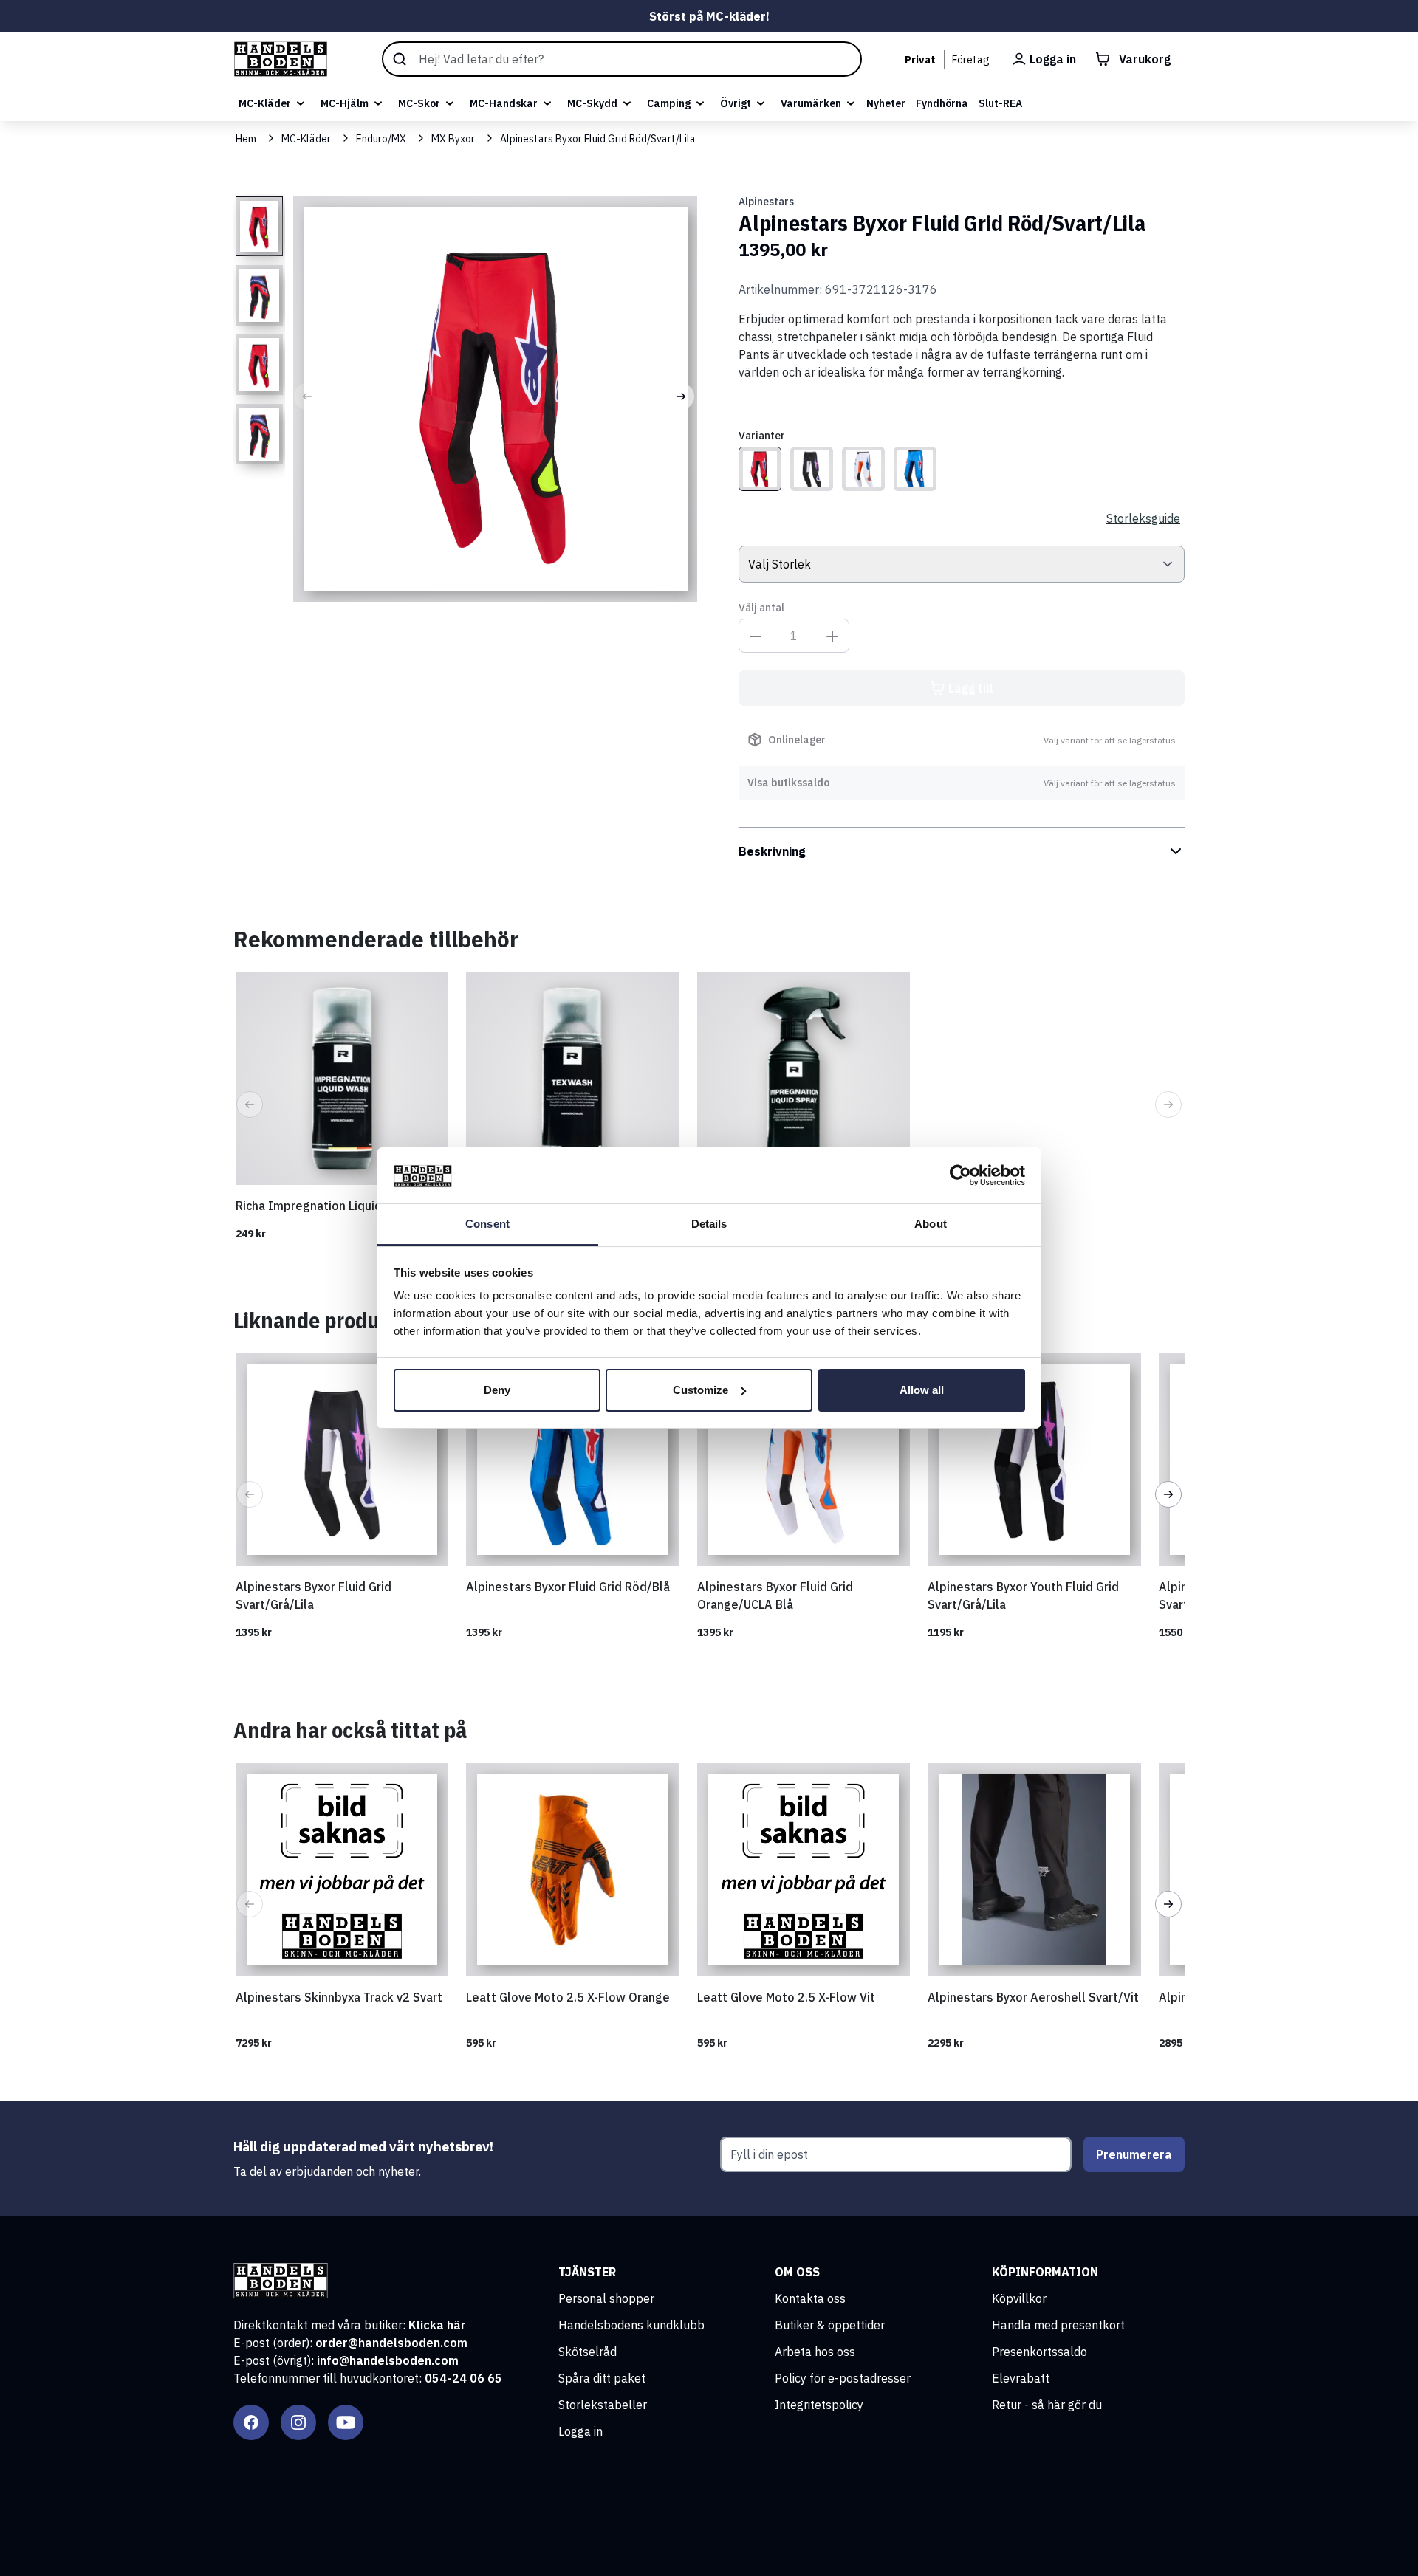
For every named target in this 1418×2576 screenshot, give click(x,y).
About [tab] (931, 1224)
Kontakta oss (810, 2298)
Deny (497, 1390)
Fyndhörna (942, 103)
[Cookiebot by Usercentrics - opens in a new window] (960, 1175)
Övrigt (736, 103)
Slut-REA (1000, 103)
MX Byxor (453, 139)
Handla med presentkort (1058, 2325)
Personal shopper (606, 2298)
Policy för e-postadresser (843, 2378)
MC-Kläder (265, 103)
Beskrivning (772, 851)
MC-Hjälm (345, 103)
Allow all (922, 1390)
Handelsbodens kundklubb (631, 2325)
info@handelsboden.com (388, 2360)
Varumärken (811, 103)
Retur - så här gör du (1047, 2405)
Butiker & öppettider (830, 2325)
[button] (307, 396)
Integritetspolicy (819, 2405)
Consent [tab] (487, 1224)
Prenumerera (1134, 2154)
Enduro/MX (381, 139)
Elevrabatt (1021, 2378)
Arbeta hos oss (815, 2352)
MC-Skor (419, 103)
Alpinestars (766, 202)
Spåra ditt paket (602, 2378)
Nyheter (886, 103)
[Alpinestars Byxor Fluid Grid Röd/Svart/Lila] (760, 469)
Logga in (580, 2431)
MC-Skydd (592, 103)
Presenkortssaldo (1039, 2352)
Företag (971, 60)
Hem (246, 139)
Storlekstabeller (603, 2405)
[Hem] (281, 59)
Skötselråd (588, 2352)
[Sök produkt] (622, 59)
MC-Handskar (504, 103)
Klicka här (437, 2325)
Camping (669, 103)
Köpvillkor (1019, 2298)
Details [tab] (709, 1224)
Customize (701, 1390)
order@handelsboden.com (391, 2343)
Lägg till (971, 688)
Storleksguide (1143, 518)
